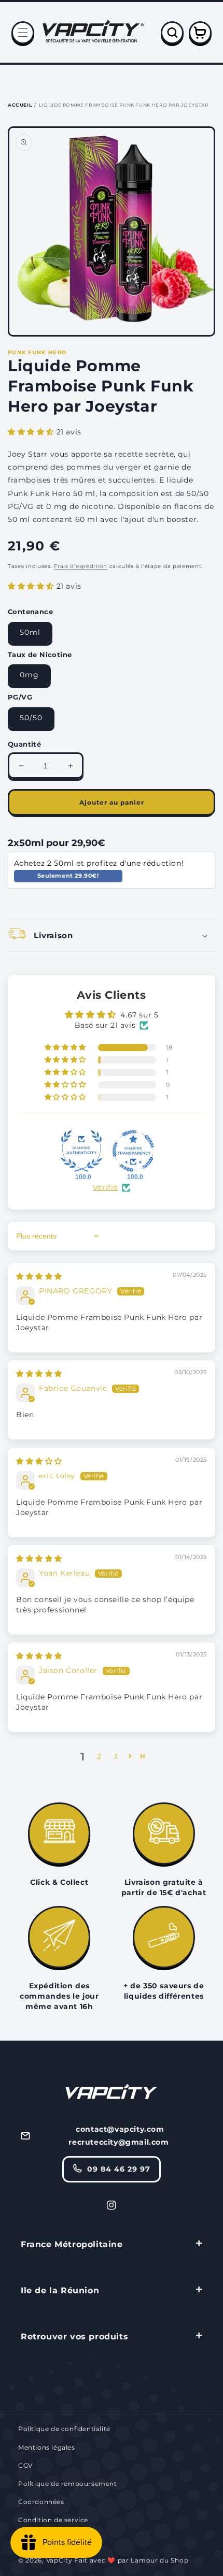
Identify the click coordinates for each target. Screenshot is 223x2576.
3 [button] (116, 1756)
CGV (25, 2465)
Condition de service (53, 2520)
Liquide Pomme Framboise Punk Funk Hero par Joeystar (124, 105)
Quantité (24, 744)
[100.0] (81, 1151)
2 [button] (99, 1756)
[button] (23, 33)
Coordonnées (41, 2502)
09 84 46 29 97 (119, 2169)
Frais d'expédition (81, 566)
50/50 (31, 718)
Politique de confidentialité (64, 2429)
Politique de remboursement (68, 2484)
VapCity (59, 2560)
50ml (30, 632)
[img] (39, 1276)
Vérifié (105, 1187)
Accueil (20, 105)
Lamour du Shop (159, 2560)
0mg (29, 675)
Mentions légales (47, 2447)
